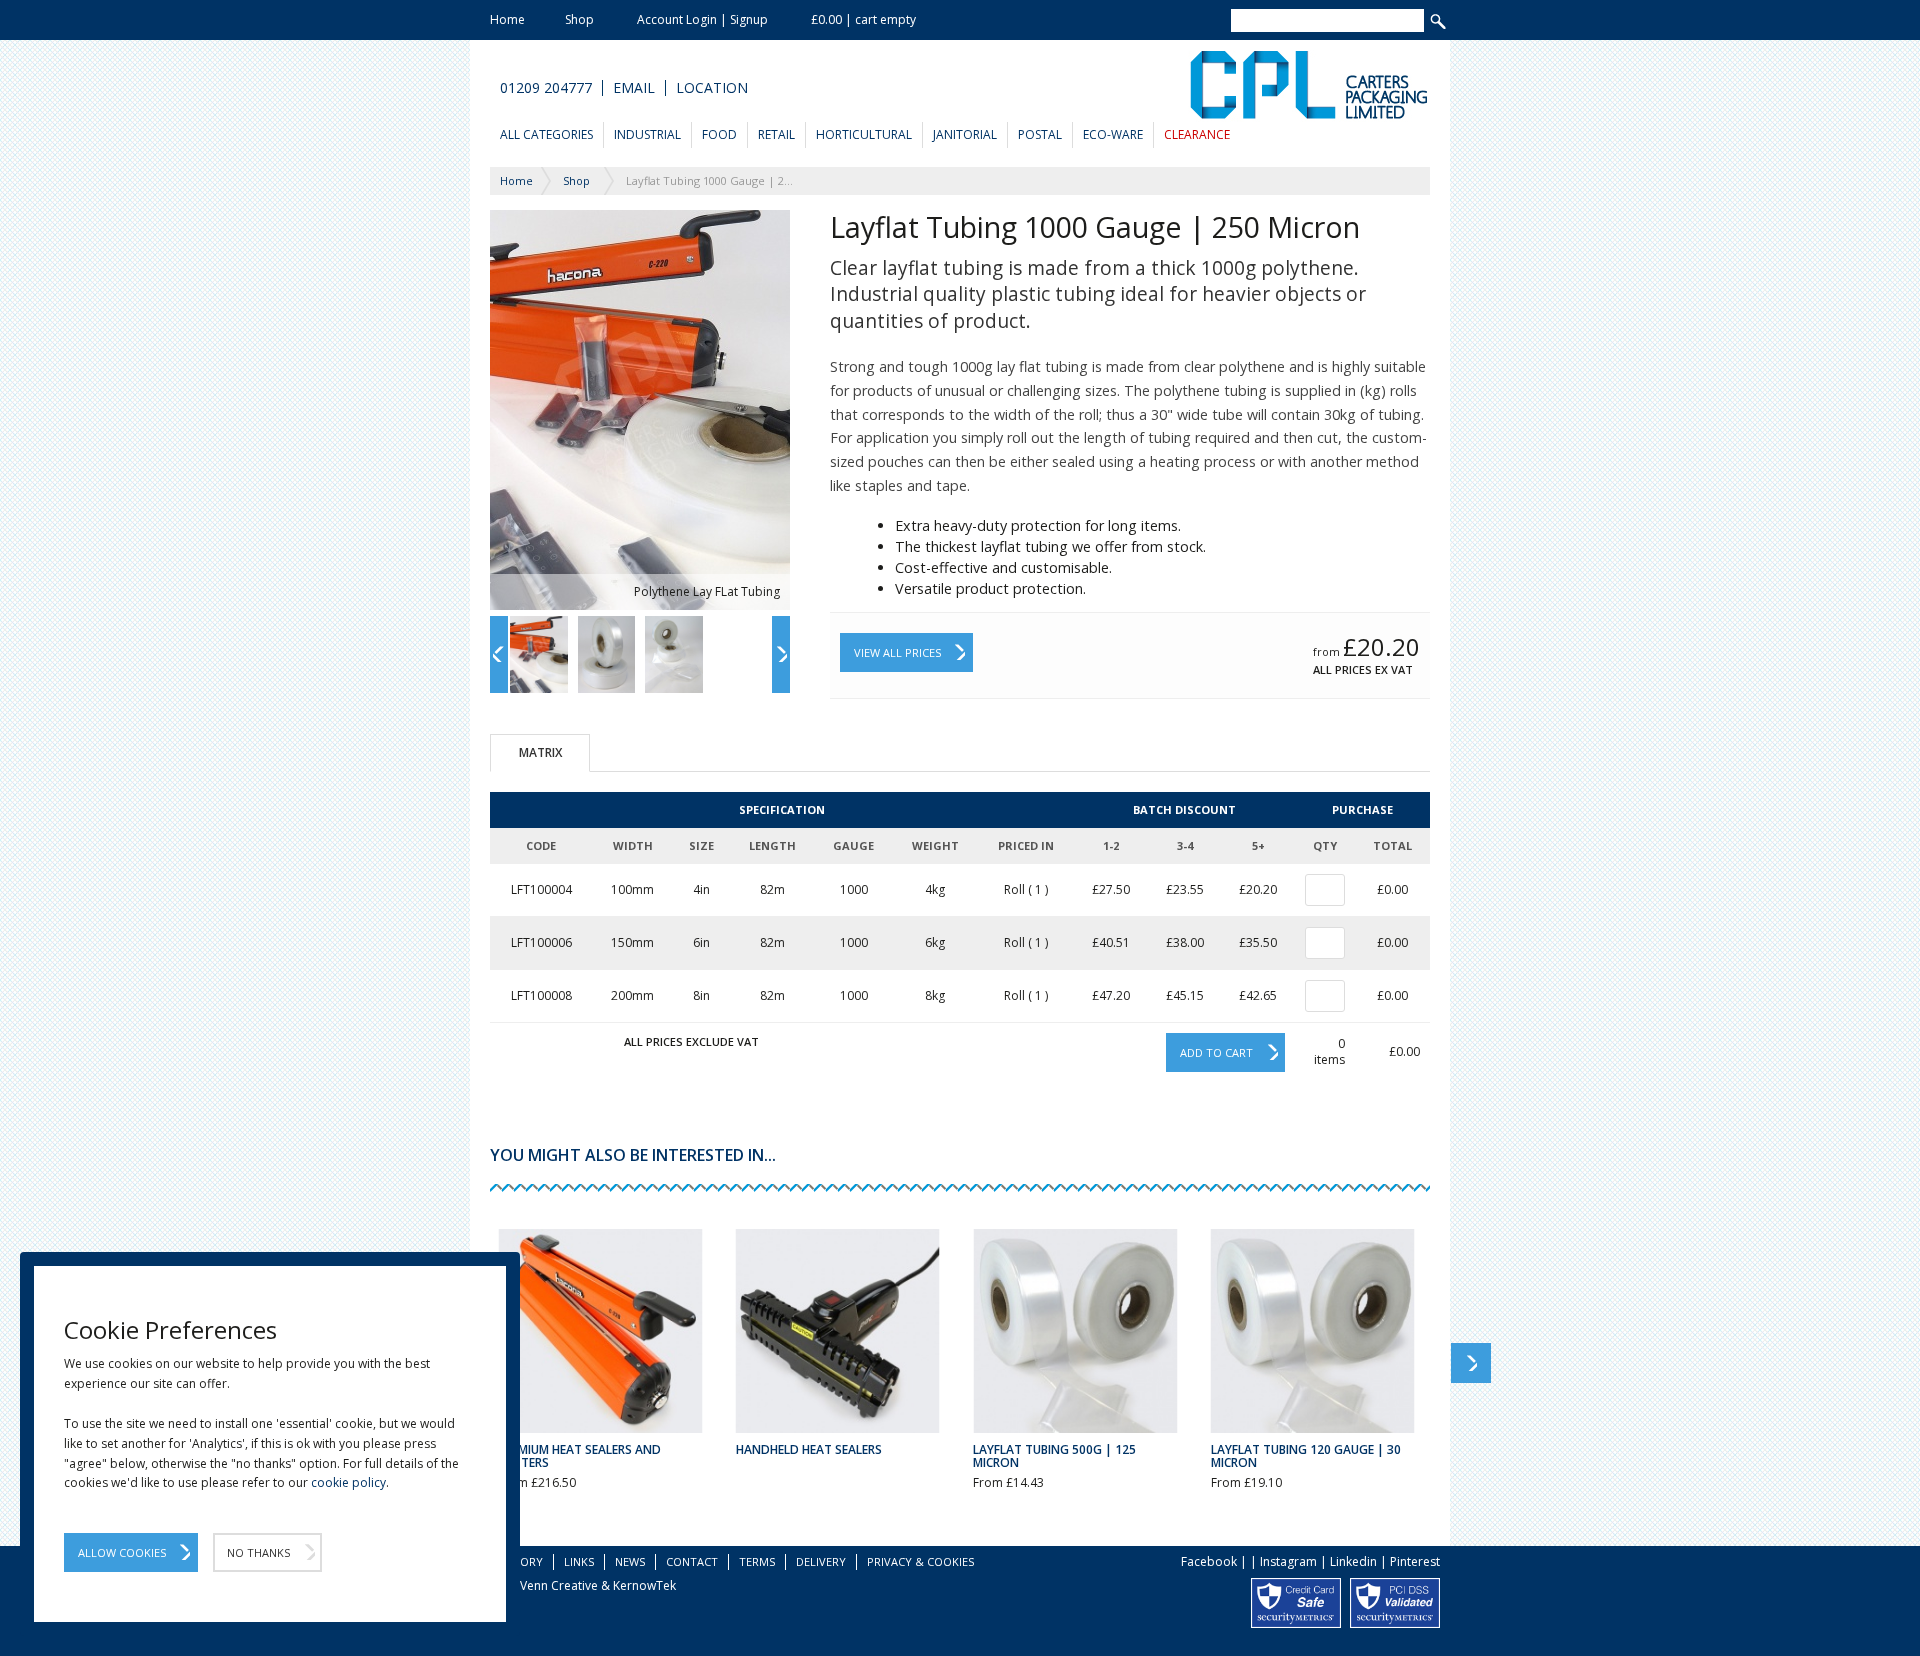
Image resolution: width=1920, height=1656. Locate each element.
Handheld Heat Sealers (809, 1449)
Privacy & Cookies (920, 1561)
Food (719, 134)
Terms (757, 1561)
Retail (776, 134)
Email (634, 88)
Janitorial (965, 134)
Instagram (1288, 1561)
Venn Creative (559, 1585)
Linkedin (1353, 1561)
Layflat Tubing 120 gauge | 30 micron (1306, 1456)
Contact (692, 1561)
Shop (579, 19)
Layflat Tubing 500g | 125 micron (1054, 1456)
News (630, 1561)
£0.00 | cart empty (863, 19)
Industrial (647, 134)
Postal (1040, 134)
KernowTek (644, 1585)
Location (712, 88)
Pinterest (1415, 1561)
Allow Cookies (122, 1552)
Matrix (540, 752)
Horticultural (864, 134)
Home (507, 19)
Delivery (821, 1561)
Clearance (1197, 134)
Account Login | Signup (702, 19)
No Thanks (258, 1552)
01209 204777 (546, 88)
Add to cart (1216, 1052)
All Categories (546, 134)
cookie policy (348, 1482)
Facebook (1209, 1561)
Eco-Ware (1113, 134)
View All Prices (897, 652)
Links (579, 1561)
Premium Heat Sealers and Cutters (579, 1456)
